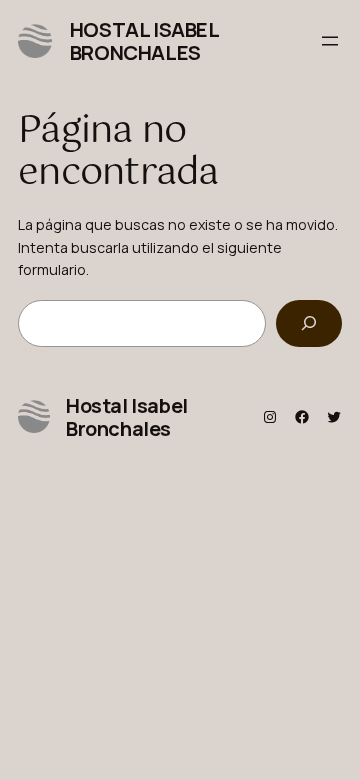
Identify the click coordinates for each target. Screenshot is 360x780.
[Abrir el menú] (330, 41)
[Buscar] (309, 323)
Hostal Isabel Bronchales (144, 41)
